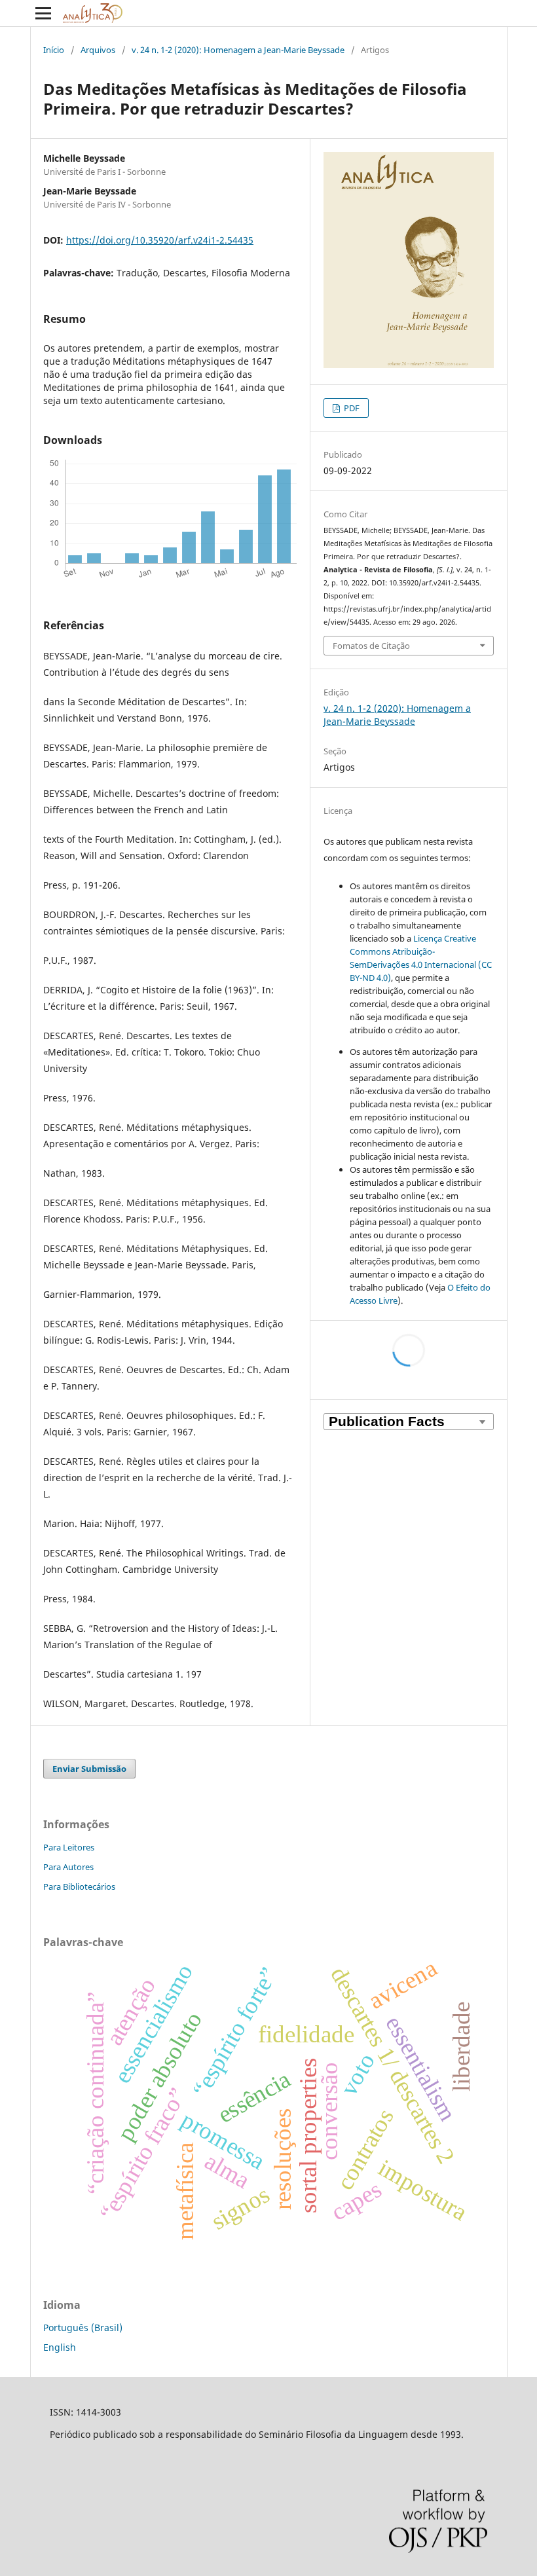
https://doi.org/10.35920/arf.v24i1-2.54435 (160, 240)
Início (54, 50)
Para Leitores (69, 1847)
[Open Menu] (43, 13)
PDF (351, 408)
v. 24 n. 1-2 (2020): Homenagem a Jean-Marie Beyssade (238, 50)
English (60, 2347)
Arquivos (98, 50)
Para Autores (68, 1867)
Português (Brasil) (83, 2328)
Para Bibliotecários (79, 1886)
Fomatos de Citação (371, 646)
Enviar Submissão (89, 1769)
